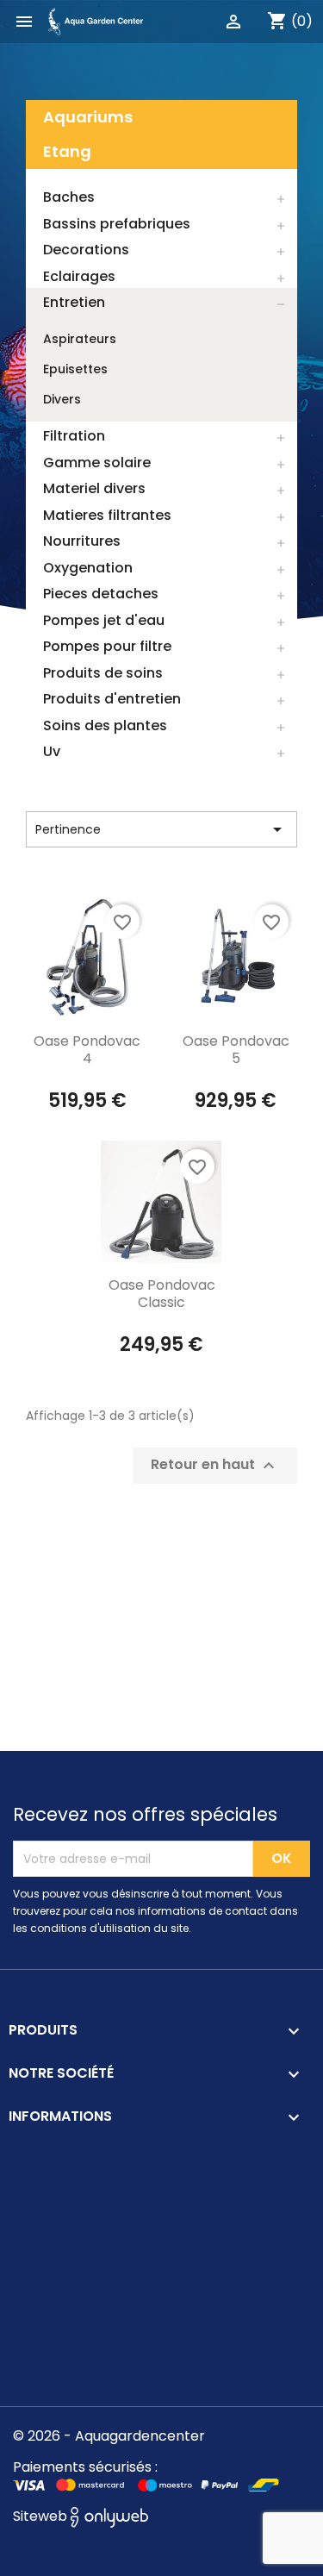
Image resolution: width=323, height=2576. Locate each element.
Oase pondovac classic (162, 1294)
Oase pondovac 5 (236, 1050)
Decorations (86, 250)
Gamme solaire (97, 463)
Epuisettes (75, 369)
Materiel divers (94, 488)
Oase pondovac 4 (87, 1050)
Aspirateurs (80, 339)
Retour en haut (215, 1466)
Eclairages (79, 276)
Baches (69, 197)
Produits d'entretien (112, 699)
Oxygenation (88, 568)
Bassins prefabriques (117, 224)
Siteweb (42, 2516)
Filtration (74, 436)
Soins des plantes (105, 725)
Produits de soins (103, 673)
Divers (62, 399)
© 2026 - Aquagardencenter (109, 2436)
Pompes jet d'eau (104, 620)
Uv (52, 751)
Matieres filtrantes (107, 515)
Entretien (74, 302)
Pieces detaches (101, 594)
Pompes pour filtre (107, 646)
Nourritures (82, 541)
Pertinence (161, 829)
